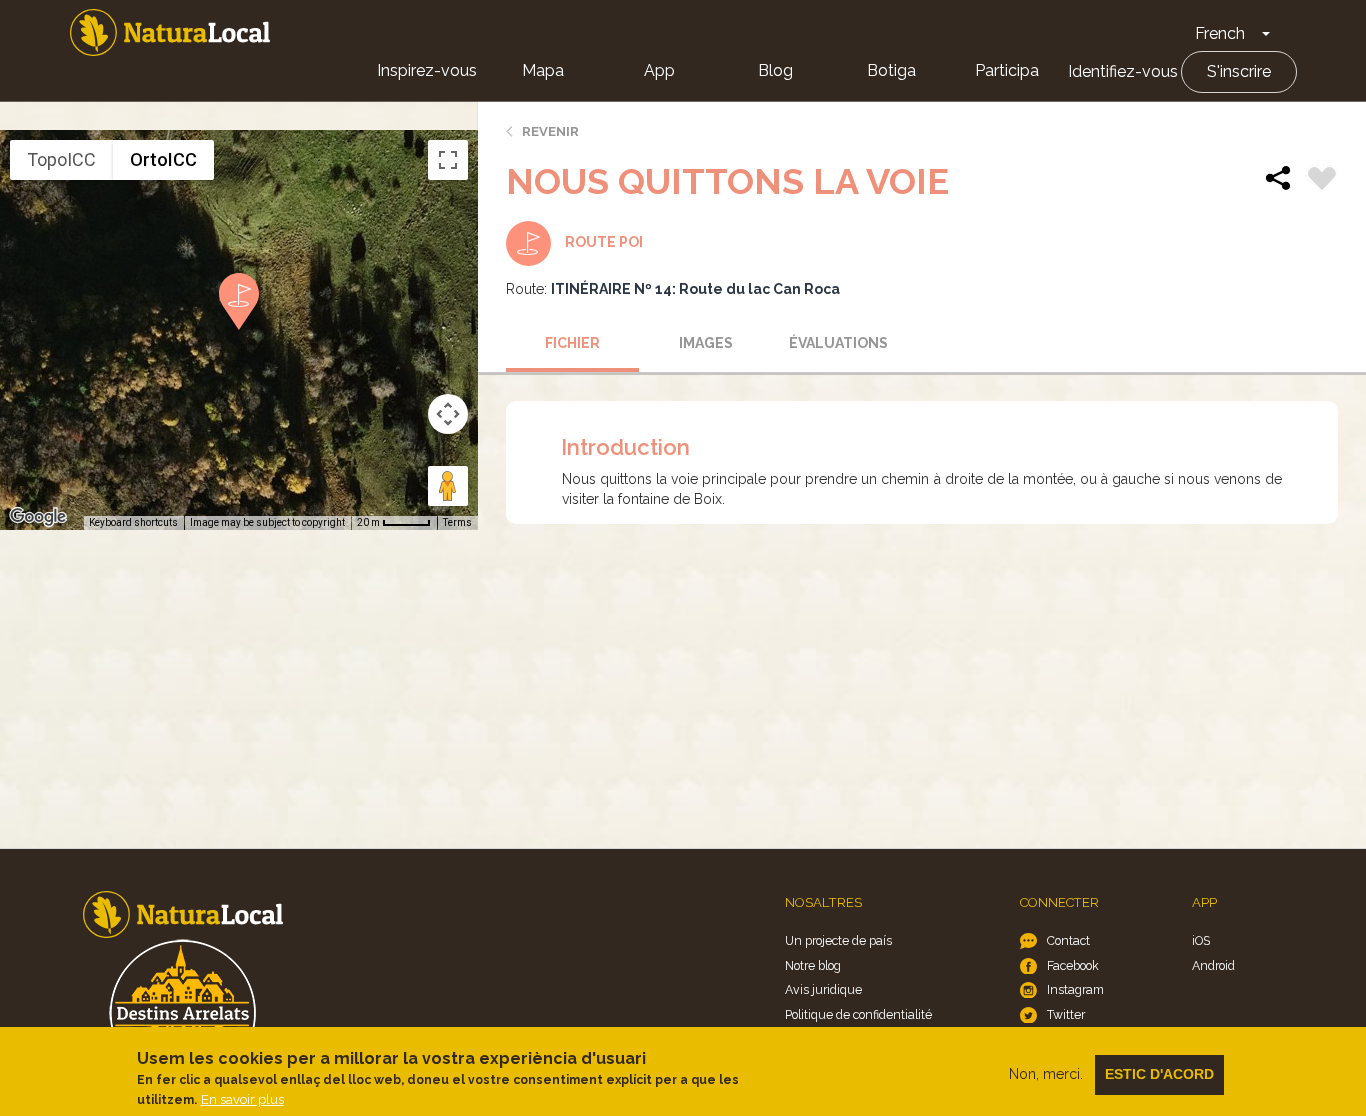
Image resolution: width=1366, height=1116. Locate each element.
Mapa (543, 70)
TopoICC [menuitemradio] (61, 159)
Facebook (1073, 965)
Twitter (1066, 1014)
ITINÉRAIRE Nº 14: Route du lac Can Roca (695, 289)
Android (1213, 965)
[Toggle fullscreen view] (448, 160)
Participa (1007, 70)
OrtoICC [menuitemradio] (163, 159)
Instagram (1075, 989)
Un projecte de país (838, 940)
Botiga (891, 70)
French (1220, 33)
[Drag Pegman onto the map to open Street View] (448, 486)
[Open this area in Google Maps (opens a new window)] (38, 517)
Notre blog (813, 965)
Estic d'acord (1159, 1074)
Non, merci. (1046, 1074)
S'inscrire (1239, 71)
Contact (1068, 940)
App (659, 70)
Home (170, 32)
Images (706, 343)
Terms (457, 522)
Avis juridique (823, 989)
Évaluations (838, 343)
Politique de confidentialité (858, 1014)
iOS (1201, 940)
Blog (775, 70)
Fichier (572, 343)
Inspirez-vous (427, 70)
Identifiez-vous (1123, 71)
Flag (1322, 181)
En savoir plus (242, 1099)
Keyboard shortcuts (133, 522)
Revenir (550, 131)
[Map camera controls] (448, 414)
